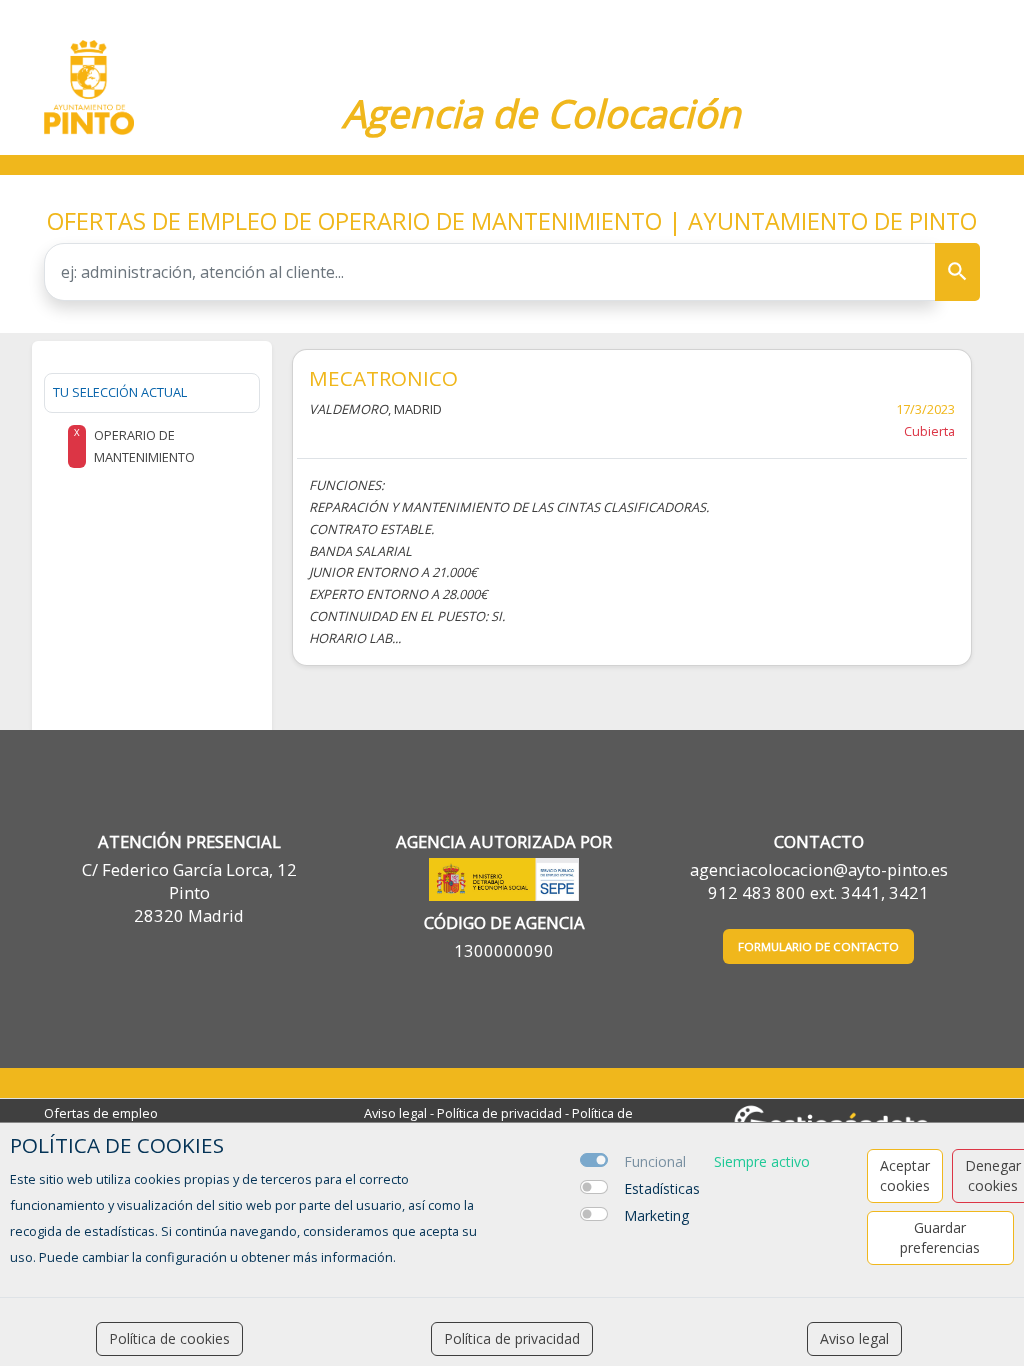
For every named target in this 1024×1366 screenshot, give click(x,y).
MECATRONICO (383, 378)
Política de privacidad (499, 1113)
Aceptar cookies (905, 1175)
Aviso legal (395, 1113)
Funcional (655, 1161)
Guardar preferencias (940, 1237)
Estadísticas (662, 1188)
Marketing (656, 1215)
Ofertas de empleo (101, 1113)
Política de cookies (169, 1338)
